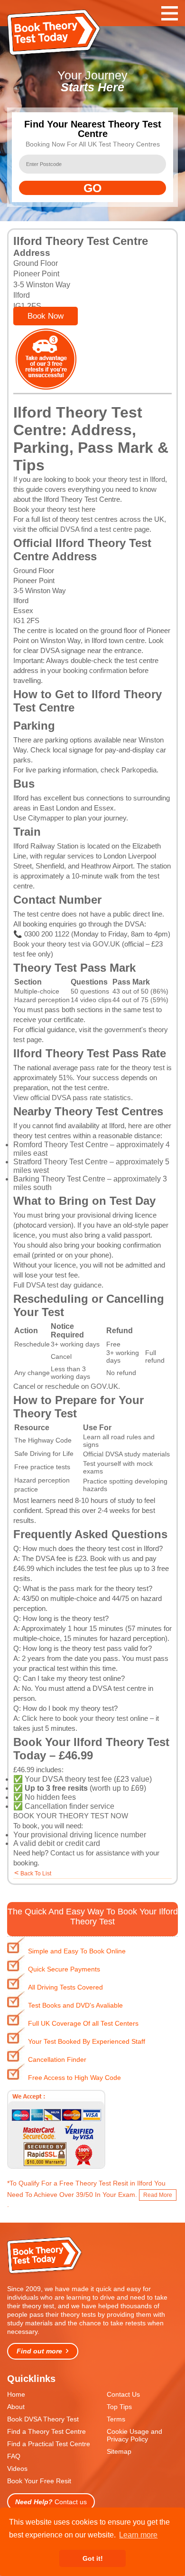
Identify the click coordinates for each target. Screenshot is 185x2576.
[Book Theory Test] (45, 2273)
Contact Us (123, 2394)
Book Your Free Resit (39, 2481)
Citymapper (46, 818)
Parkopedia (139, 770)
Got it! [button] (93, 2558)
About (16, 2407)
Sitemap (119, 2451)
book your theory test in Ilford (120, 479)
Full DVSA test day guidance (57, 1285)
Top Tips (119, 2407)
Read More (158, 2195)
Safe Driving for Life (44, 1454)
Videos (17, 2469)
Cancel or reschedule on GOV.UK (66, 1386)
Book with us (110, 1558)
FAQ (14, 2456)
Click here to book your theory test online (85, 1718)
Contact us (67, 1853)
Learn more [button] (138, 2535)
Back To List (36, 1873)
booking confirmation (95, 670)
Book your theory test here (54, 509)
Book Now (46, 316)
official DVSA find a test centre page (94, 529)
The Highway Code (43, 1440)
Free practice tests (42, 1467)
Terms (116, 2419)
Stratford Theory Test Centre (60, 1162)
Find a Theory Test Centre (46, 2431)
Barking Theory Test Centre (59, 1179)
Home (16, 2394)
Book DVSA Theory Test (43, 2419)
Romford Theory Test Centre (61, 1145)
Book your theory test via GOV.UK (67, 944)
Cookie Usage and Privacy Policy (134, 2435)
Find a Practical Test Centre (49, 2444)
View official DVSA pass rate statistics (72, 1098)
